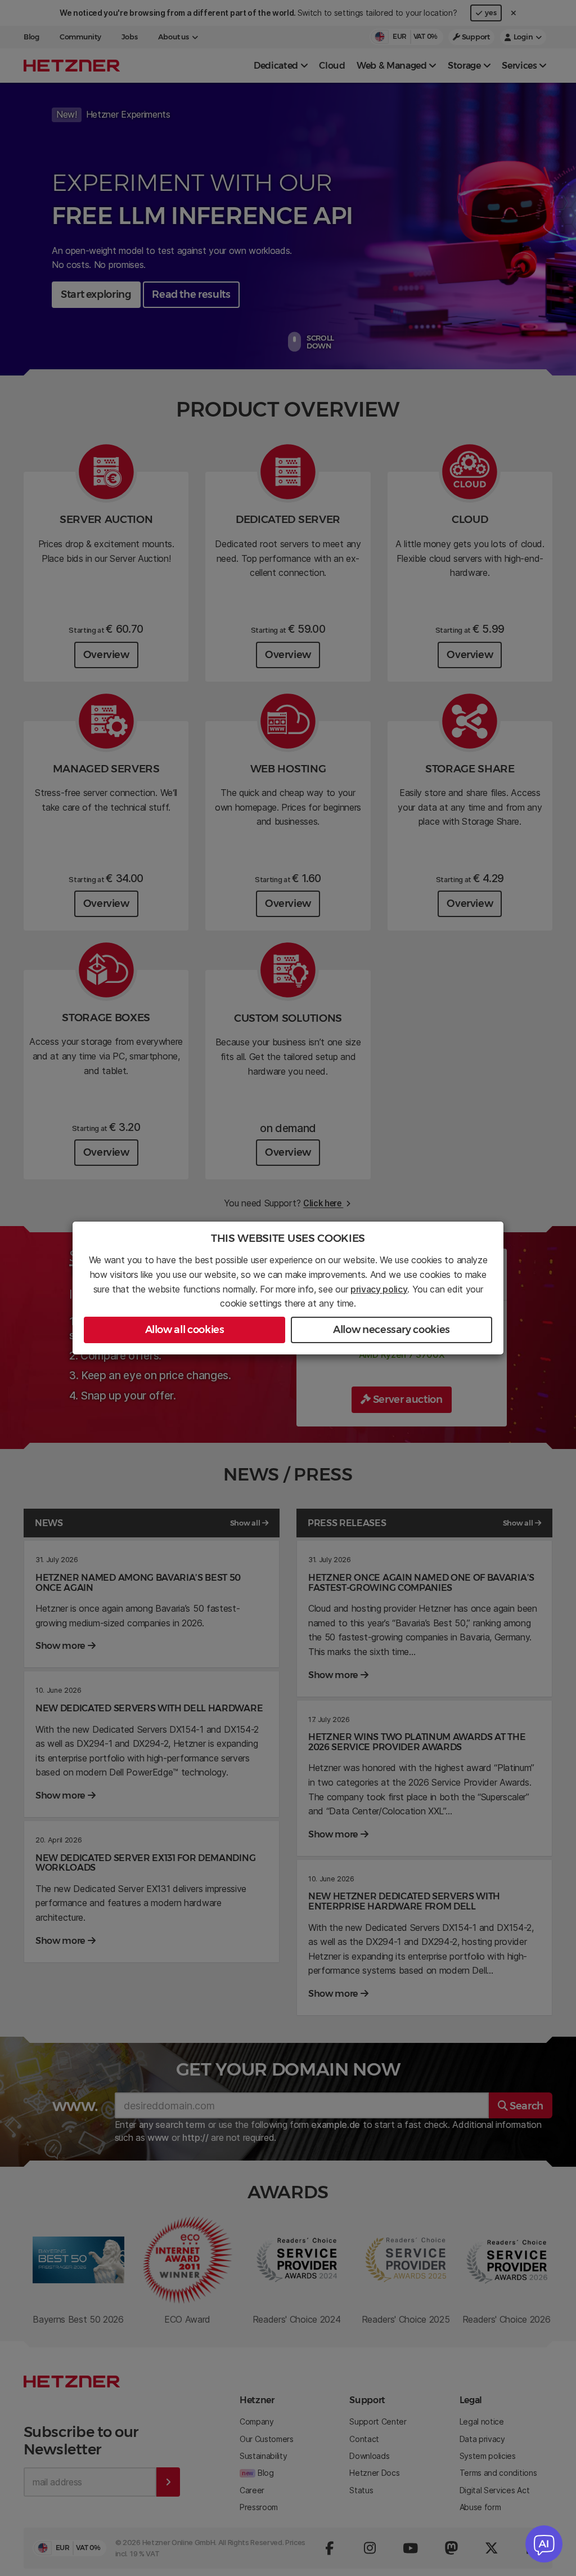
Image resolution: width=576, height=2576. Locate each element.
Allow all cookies (185, 1330)
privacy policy (379, 1289)
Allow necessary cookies (391, 1330)
